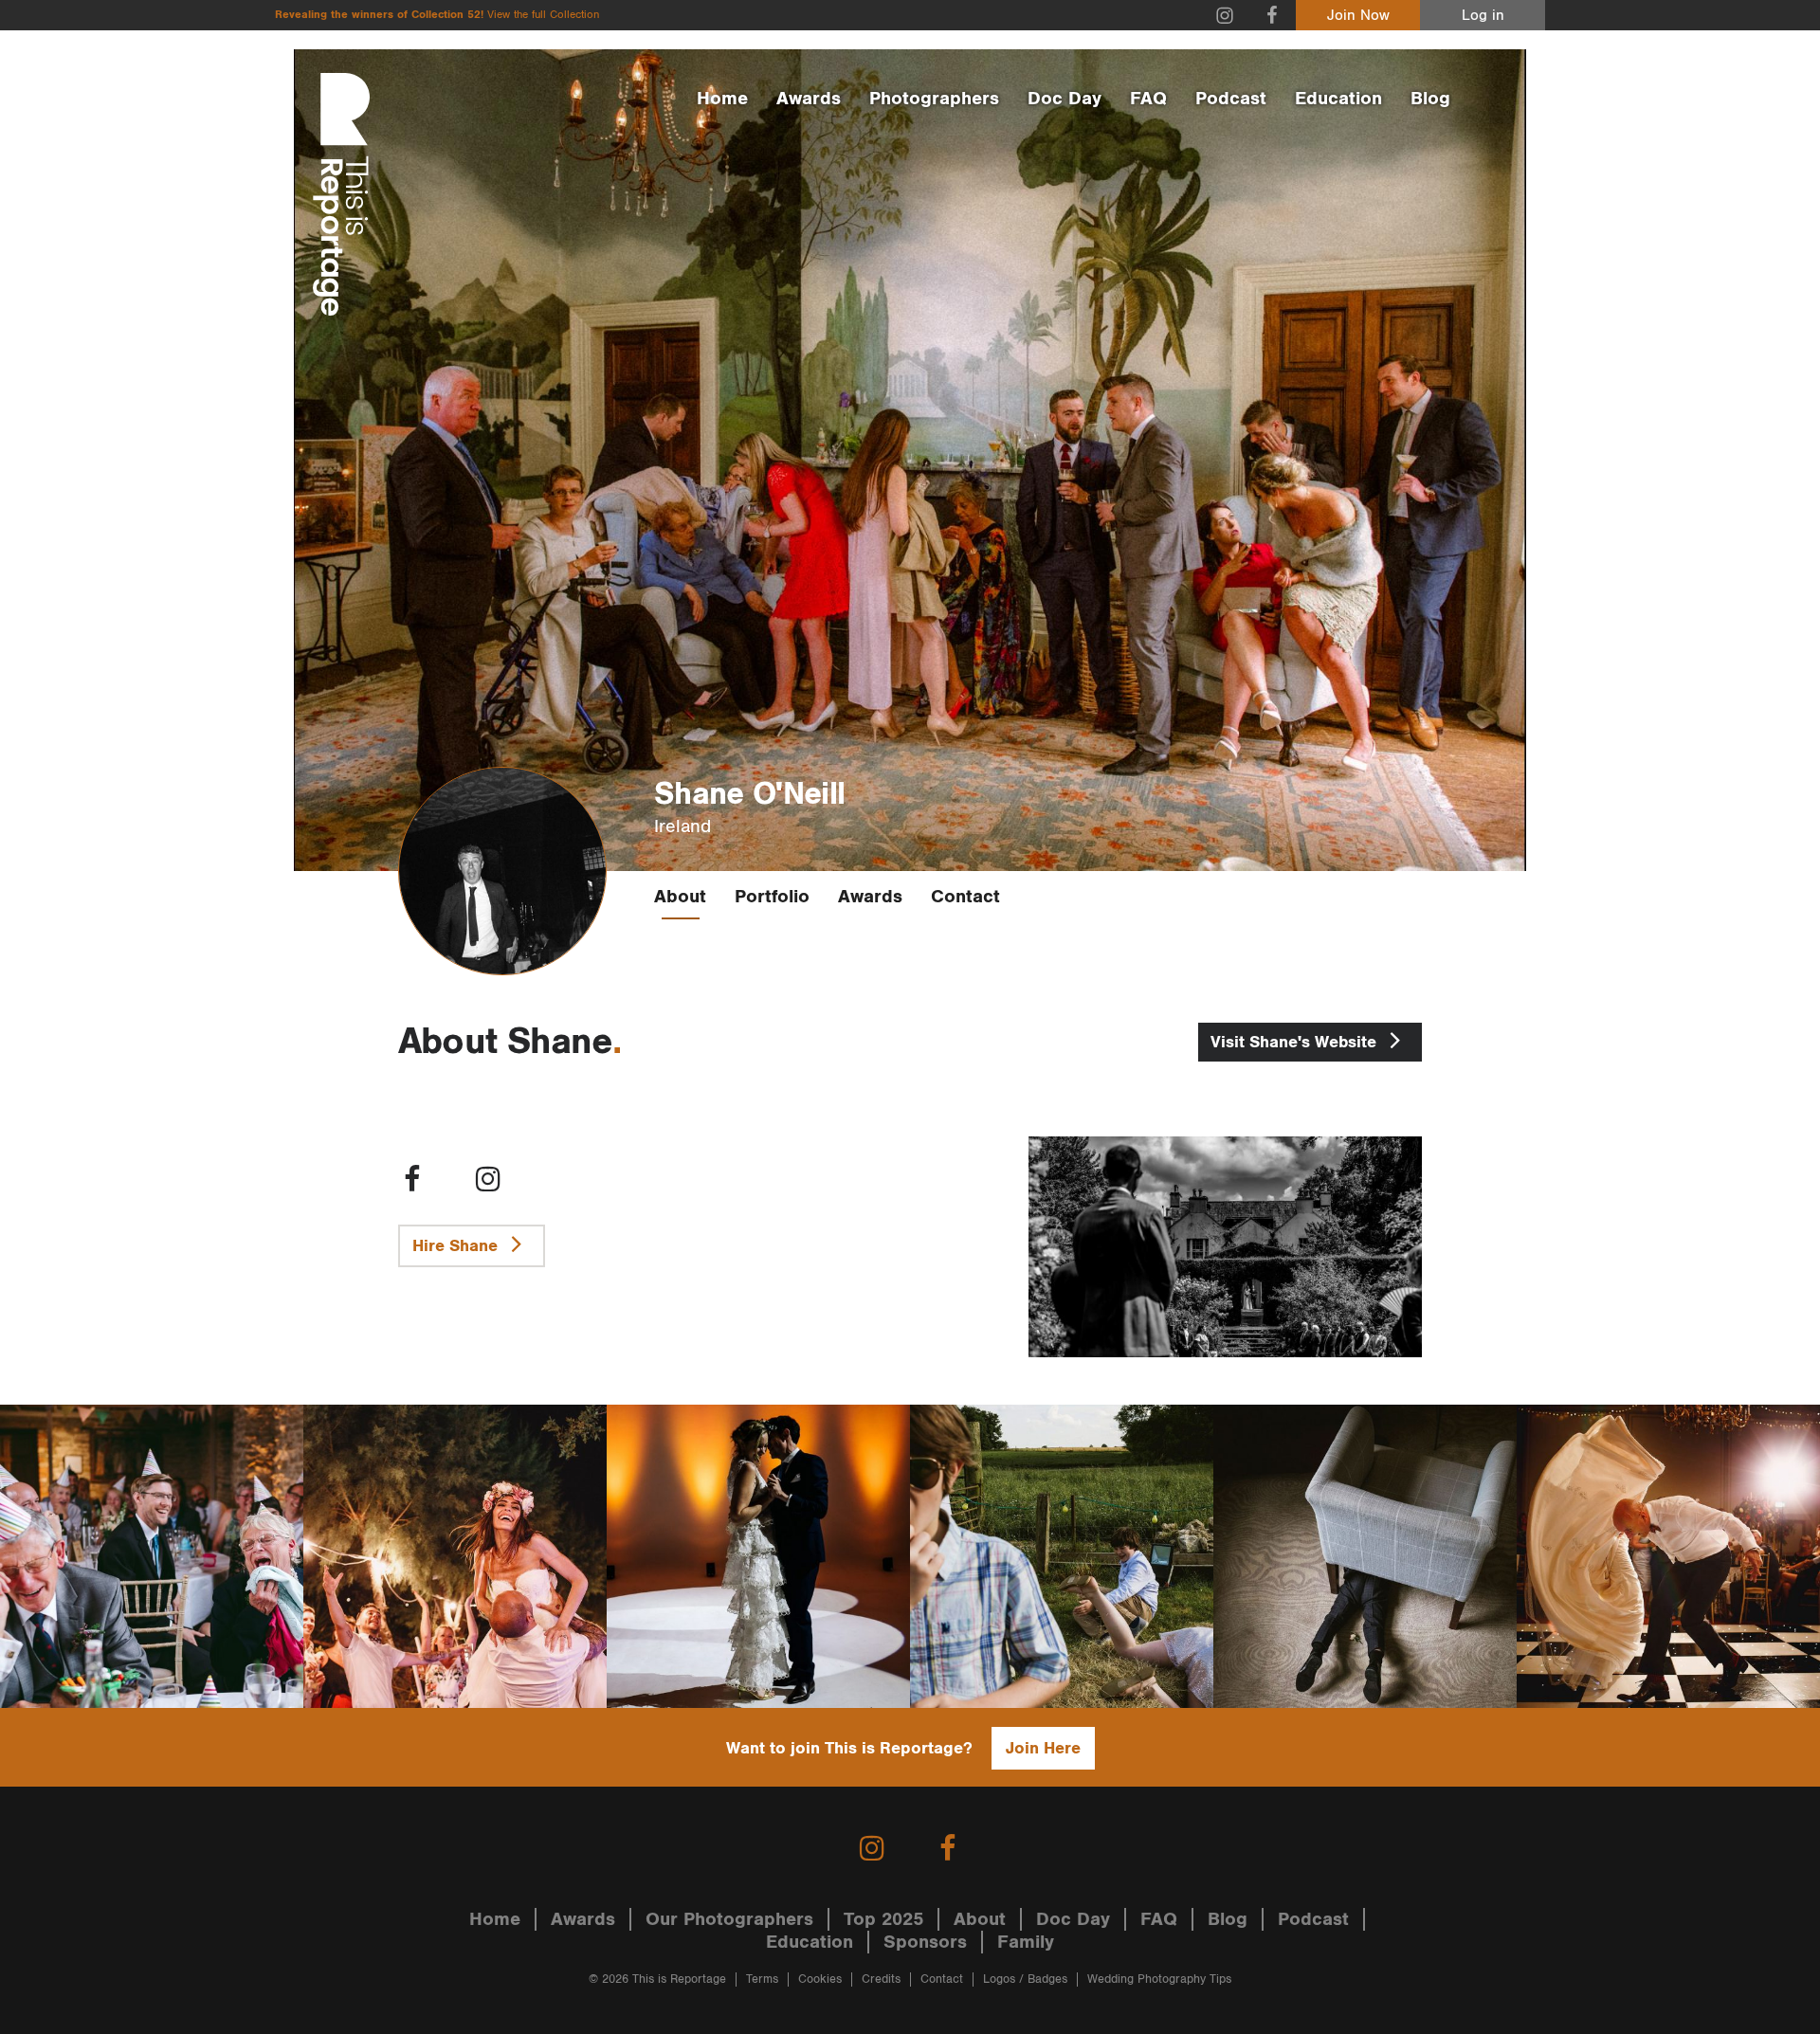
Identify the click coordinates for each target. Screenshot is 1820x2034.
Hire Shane (457, 1246)
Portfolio (772, 897)
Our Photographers (729, 1919)
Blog (1430, 99)
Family (1026, 1942)
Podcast (1231, 99)
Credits (881, 1980)
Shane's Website (1296, 1042)
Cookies (820, 1980)
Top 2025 (883, 1919)
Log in (1483, 16)
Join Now (1358, 16)
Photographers (934, 99)
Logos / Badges (1025, 1980)
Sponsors (925, 1942)
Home (722, 99)
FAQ (1148, 99)
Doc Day (1065, 99)
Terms (762, 1980)
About (680, 897)
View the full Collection (543, 15)
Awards (809, 99)
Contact (965, 897)
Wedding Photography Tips (1159, 1980)
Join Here (1043, 1748)
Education (1338, 99)
